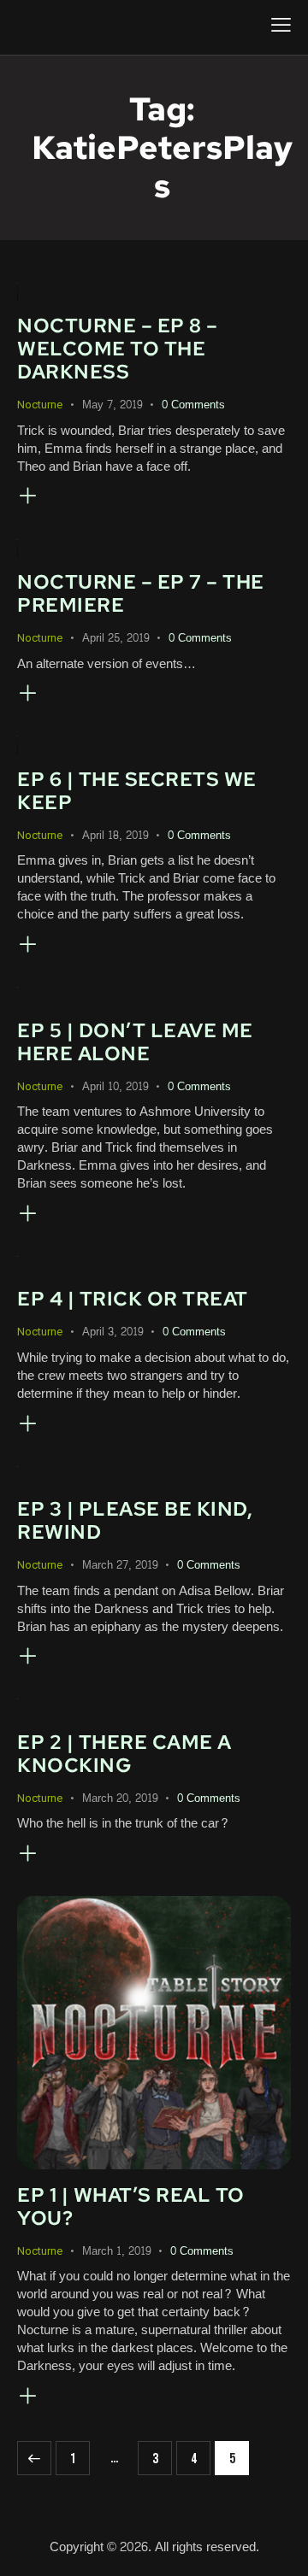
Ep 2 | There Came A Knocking (124, 1754)
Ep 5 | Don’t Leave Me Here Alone (135, 1042)
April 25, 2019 (116, 638)
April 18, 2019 (115, 836)
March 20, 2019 (120, 1799)
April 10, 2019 (115, 1087)
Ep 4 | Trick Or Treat (133, 1299)
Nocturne (40, 405)
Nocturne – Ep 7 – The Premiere (141, 593)
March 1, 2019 (117, 2251)
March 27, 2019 (120, 1565)
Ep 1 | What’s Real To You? (131, 2206)
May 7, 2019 (113, 405)
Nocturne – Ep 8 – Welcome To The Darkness (118, 349)
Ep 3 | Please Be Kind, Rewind (135, 1520)
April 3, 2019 (113, 1332)
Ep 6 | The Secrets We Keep (137, 791)
